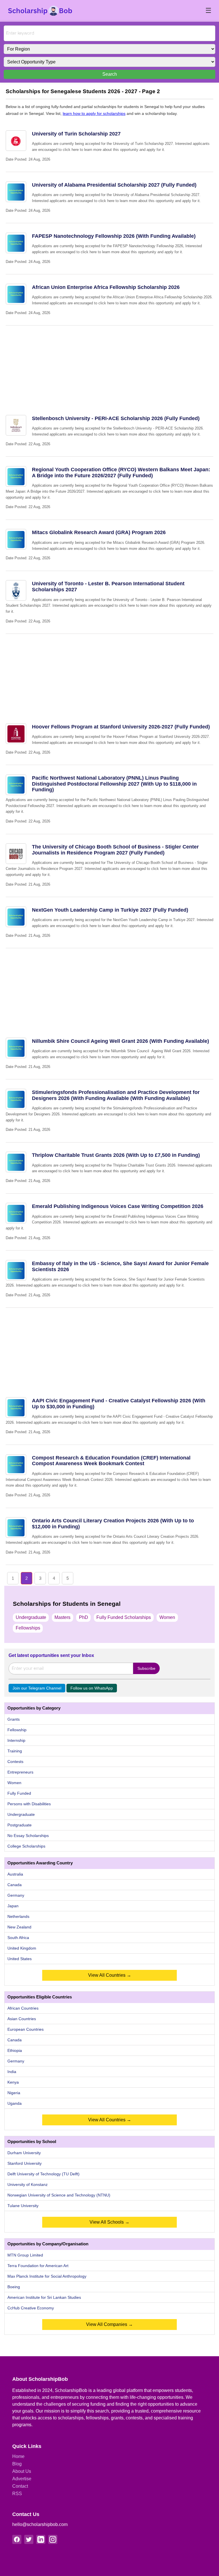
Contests (15, 1762)
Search (110, 74)
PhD (84, 1617)
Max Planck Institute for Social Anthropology (47, 2276)
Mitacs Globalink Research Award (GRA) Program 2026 (99, 532)
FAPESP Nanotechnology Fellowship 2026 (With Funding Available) (114, 236)
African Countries (23, 2008)
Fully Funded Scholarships (124, 1617)
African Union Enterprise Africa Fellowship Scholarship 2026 (106, 287)
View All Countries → (110, 1975)
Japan (13, 1906)
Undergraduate (31, 1617)
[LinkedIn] (41, 2539)
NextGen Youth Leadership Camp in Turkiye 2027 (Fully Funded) (110, 910)
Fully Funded (19, 1793)
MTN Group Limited (25, 2255)
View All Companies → (109, 2324)
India (12, 2072)
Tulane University (23, 2206)
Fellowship (17, 1730)
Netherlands (18, 1916)
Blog (17, 2464)
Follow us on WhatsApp (92, 1688)
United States (20, 1959)
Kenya (13, 2082)
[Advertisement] (109, 366)
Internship (16, 1740)
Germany (16, 1895)
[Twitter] (29, 2539)
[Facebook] (17, 2539)
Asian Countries (22, 2019)
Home (18, 2456)
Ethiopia (15, 2050)
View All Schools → (109, 2222)
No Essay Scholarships (28, 1836)
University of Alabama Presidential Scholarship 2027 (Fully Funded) (114, 185)
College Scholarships (26, 1846)
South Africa (18, 1938)
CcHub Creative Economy (31, 2308)
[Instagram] (53, 2539)
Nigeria (14, 2093)
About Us (22, 2471)
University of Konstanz (28, 2184)
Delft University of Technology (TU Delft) (43, 2174)
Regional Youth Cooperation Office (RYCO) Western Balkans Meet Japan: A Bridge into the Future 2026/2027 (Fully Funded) (121, 473)
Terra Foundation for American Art (38, 2266)
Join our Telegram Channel (37, 1688)
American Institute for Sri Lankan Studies (44, 2297)
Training (15, 1751)
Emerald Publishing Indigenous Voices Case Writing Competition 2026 (118, 1206)
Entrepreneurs (20, 1772)
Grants (14, 1719)
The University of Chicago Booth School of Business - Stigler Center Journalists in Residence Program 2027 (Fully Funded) (115, 850)
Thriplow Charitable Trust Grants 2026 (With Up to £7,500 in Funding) (116, 1155)
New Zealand (19, 1927)
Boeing (14, 2287)
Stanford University (25, 2163)
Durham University (24, 2153)
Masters (62, 1617)
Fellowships (28, 1628)
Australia (15, 1874)
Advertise (22, 2479)
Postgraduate (20, 1825)
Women (167, 1617)
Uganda (15, 2103)
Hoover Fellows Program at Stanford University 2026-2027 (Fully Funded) (121, 727)
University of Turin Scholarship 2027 (76, 134)
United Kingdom (22, 1948)
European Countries (26, 2029)
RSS (17, 2494)
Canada (15, 1885)
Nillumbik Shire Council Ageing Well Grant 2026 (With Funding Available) (120, 1041)
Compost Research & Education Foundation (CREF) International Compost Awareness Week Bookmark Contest (111, 1461)
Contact (20, 2486)
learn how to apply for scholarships (94, 113)
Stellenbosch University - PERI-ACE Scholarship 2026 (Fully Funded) (116, 418)
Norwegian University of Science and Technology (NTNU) (59, 2195)
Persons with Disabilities (29, 1804)
